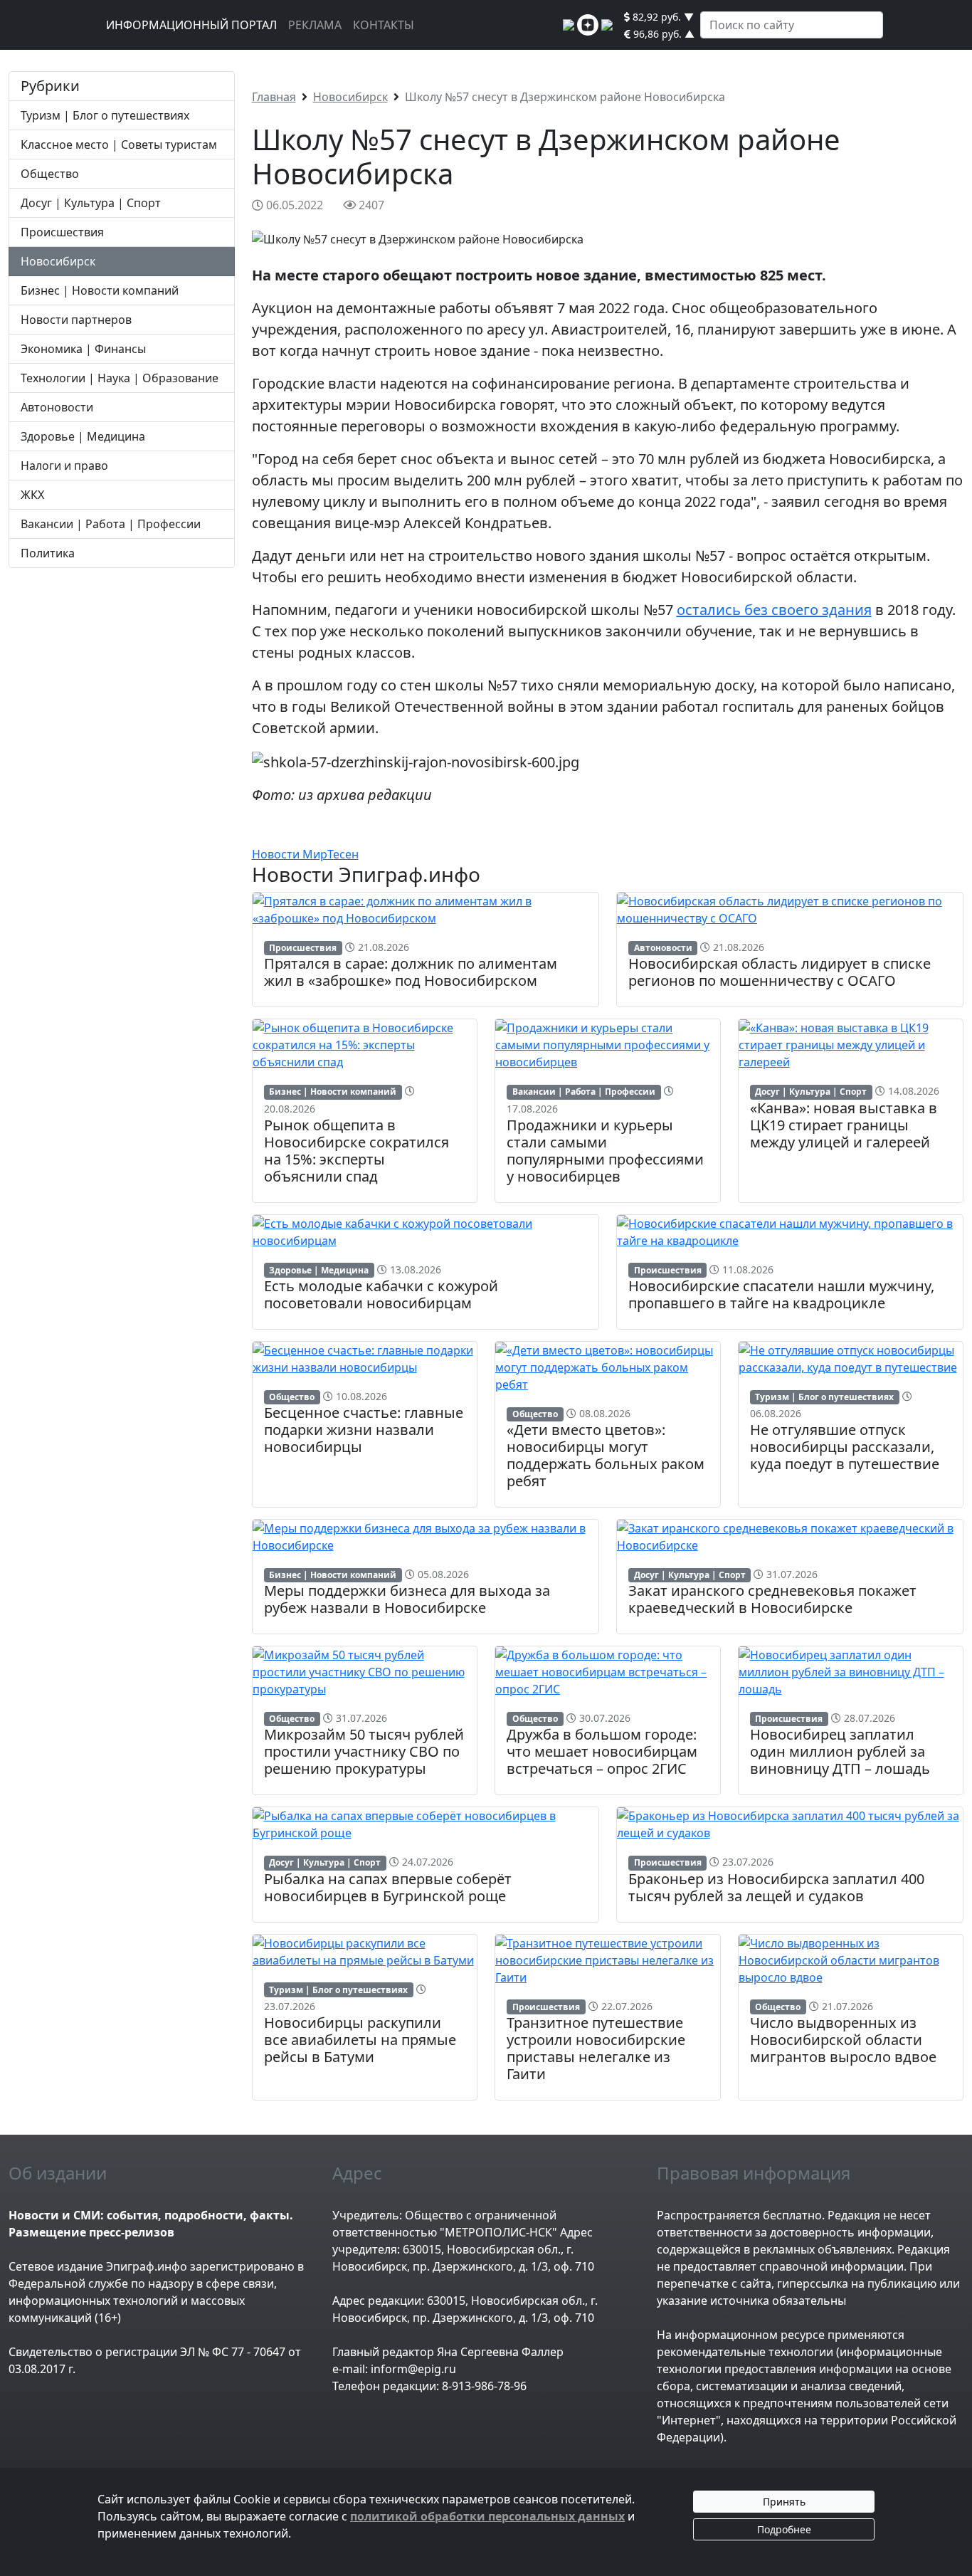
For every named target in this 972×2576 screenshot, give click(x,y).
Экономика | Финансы (83, 349)
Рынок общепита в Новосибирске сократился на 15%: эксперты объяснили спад (356, 1151)
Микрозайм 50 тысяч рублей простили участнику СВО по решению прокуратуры (364, 1751)
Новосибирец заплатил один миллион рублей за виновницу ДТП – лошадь (840, 1751)
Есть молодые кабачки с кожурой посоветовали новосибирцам (381, 1294)
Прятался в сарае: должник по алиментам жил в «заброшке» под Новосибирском (411, 972)
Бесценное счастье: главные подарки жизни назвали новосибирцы (364, 1430)
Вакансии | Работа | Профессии (111, 524)
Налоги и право (64, 466)
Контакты (384, 25)
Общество (50, 174)
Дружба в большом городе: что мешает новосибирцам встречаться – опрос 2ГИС (602, 1751)
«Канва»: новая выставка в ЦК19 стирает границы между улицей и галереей (844, 1125)
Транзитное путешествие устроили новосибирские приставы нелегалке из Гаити (596, 2048)
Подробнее (784, 2529)
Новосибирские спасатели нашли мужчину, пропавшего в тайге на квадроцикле (781, 1294)
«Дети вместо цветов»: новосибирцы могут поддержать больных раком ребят (606, 1455)
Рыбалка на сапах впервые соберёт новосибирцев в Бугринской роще (388, 1887)
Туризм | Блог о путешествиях (105, 115)
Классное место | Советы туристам (119, 144)
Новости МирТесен (305, 854)
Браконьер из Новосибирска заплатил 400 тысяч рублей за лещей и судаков (776, 1887)
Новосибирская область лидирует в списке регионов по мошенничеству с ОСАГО (780, 972)
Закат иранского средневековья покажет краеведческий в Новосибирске (772, 1599)
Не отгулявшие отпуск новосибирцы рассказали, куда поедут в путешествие (845, 1447)
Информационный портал (191, 25)
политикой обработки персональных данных (487, 2516)
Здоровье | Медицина (83, 436)
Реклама (315, 25)
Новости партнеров (76, 320)
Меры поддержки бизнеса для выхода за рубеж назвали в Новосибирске (407, 1599)
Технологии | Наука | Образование (120, 378)
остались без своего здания (774, 610)
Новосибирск (58, 261)
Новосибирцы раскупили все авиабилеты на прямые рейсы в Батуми (360, 2040)
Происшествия (62, 232)
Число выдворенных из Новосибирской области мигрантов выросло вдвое (843, 2040)
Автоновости (57, 407)
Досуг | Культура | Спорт (91, 203)
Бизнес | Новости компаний (100, 290)
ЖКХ (32, 495)
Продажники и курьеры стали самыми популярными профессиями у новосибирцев (605, 1151)
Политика (48, 553)
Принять (784, 2502)
